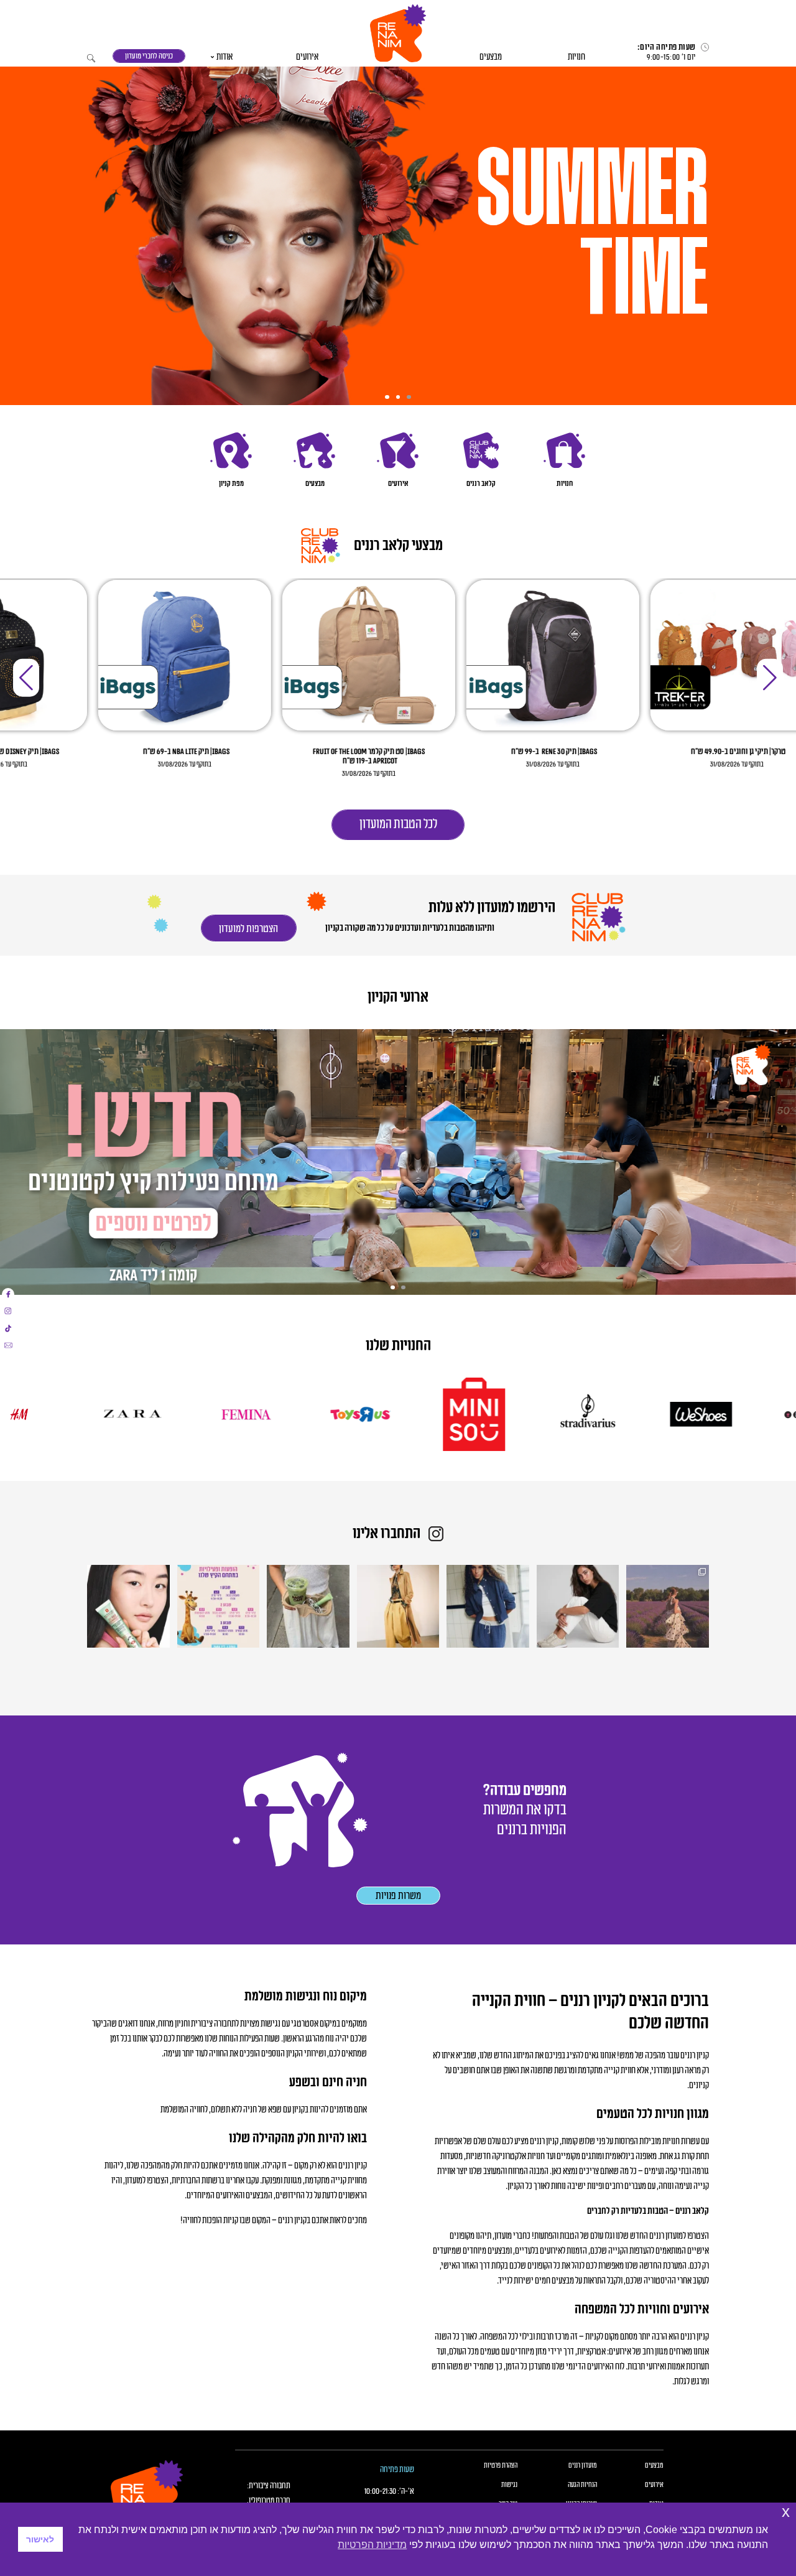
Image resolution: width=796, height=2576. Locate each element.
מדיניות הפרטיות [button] (372, 2545)
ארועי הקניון (398, 998)
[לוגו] (685, 1414)
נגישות (509, 2485)
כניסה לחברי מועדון (149, 56)
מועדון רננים (583, 2466)
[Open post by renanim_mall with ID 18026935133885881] (668, 1606)
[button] (398, 33)
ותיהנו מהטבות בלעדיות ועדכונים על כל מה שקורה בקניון (410, 928)
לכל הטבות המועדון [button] (398, 824)
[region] (398, 230)
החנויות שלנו (398, 1346)
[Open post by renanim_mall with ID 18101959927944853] (128, 1606)
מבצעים (491, 57)
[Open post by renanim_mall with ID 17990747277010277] (578, 1606)
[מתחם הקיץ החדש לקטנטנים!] (398, 1162)
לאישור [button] (40, 2539)
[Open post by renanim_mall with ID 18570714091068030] (398, 1606)
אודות (224, 57)
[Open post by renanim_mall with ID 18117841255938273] (219, 1606)
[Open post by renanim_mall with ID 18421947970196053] (308, 1606)
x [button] (786, 2512)
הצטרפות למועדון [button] (248, 929)
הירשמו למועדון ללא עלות (491, 908)
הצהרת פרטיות (501, 2466)
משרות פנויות (398, 1896)
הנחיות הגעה (582, 2485)
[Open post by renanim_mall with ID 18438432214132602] (488, 1606)
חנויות (576, 57)
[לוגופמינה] (344, 1414)
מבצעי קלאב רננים (398, 546)
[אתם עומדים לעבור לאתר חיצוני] (8, 1294)
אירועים (307, 57)
